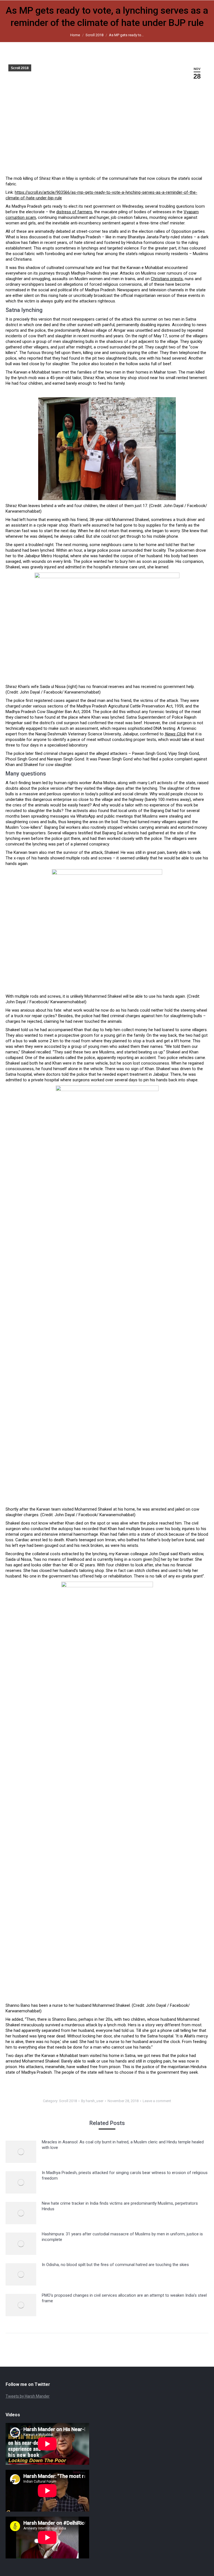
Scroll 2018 (94, 35)
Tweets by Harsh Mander (28, 2396)
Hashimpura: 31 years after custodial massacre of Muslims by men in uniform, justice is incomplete (122, 2237)
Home (75, 35)
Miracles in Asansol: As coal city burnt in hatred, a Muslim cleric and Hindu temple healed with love (123, 2145)
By (92, 2101)
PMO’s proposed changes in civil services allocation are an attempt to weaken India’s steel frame (124, 2298)
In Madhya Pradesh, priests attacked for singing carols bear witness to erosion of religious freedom (125, 2175)
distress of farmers (74, 212)
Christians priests (167, 279)
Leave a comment (157, 2101)
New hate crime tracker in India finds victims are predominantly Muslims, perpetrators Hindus (120, 2206)
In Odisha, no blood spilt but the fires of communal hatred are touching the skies (115, 2265)
